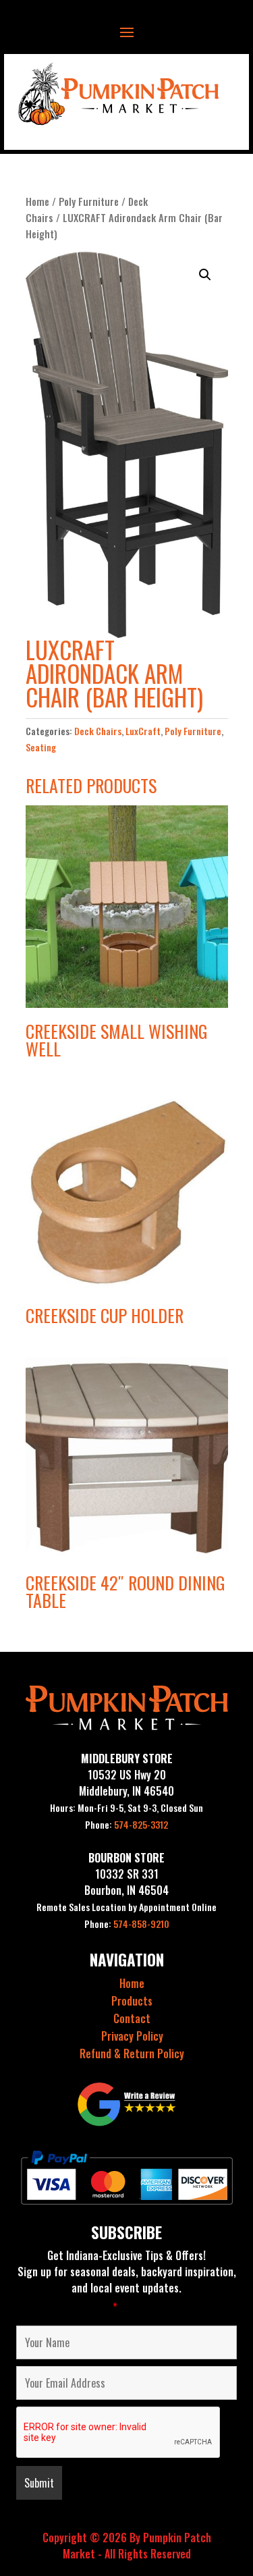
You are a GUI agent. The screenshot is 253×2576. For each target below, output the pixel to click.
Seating (41, 747)
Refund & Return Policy (132, 2054)
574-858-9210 (127, 1924)
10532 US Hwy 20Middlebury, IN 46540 (126, 1783)
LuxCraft (143, 731)
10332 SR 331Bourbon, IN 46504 (126, 1882)
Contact (132, 2018)
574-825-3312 (126, 1824)
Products (132, 2001)
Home (37, 201)
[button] (205, 275)
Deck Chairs (98, 731)
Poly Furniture (89, 201)
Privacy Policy (132, 2036)
